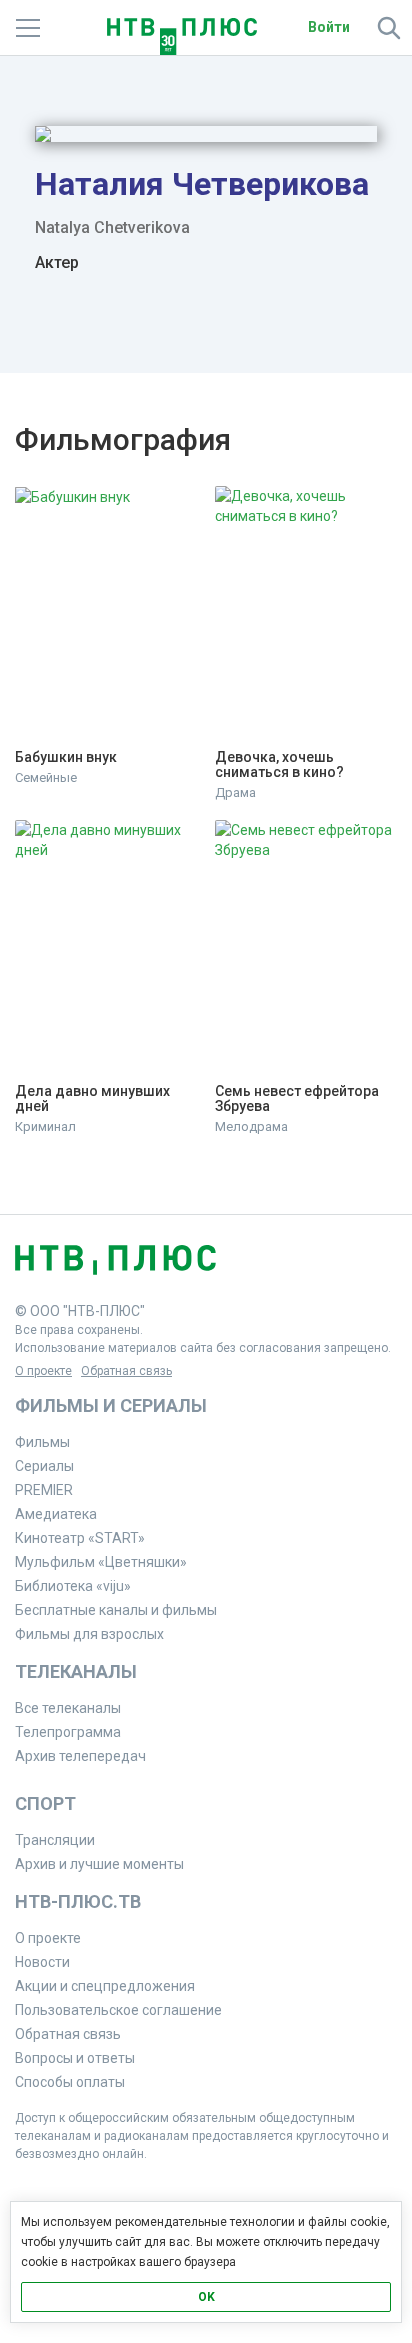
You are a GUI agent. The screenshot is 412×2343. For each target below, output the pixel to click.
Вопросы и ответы (75, 2058)
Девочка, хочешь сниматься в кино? (279, 765)
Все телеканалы (68, 1708)
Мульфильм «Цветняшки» (101, 1562)
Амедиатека (56, 1514)
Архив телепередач (80, 1756)
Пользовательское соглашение (118, 2010)
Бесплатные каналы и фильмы (116, 1610)
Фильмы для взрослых (89, 1634)
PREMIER (44, 1490)
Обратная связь (126, 1371)
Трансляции (55, 1840)
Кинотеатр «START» (80, 1538)
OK (206, 2297)
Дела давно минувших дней (94, 1099)
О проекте (43, 1371)
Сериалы (44, 1466)
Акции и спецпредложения (105, 1986)
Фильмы (42, 1442)
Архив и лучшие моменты (99, 1864)
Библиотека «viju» (73, 1586)
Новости (42, 1962)
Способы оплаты (70, 2082)
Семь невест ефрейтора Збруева (298, 1099)
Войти (329, 27)
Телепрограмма (68, 1732)
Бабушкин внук (66, 757)
